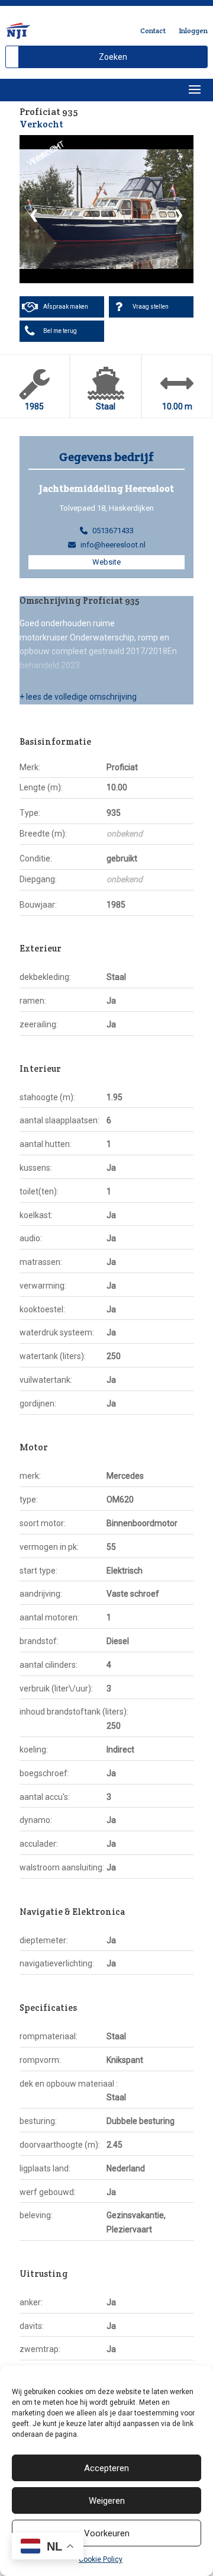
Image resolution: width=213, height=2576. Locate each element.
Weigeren (107, 2501)
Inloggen (193, 31)
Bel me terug (60, 331)
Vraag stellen (151, 307)
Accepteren (106, 2468)
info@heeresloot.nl (113, 545)
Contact (153, 31)
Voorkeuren (107, 2533)
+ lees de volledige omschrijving (78, 697)
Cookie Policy (101, 2559)
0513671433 (113, 531)
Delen (174, 113)
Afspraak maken (66, 307)
